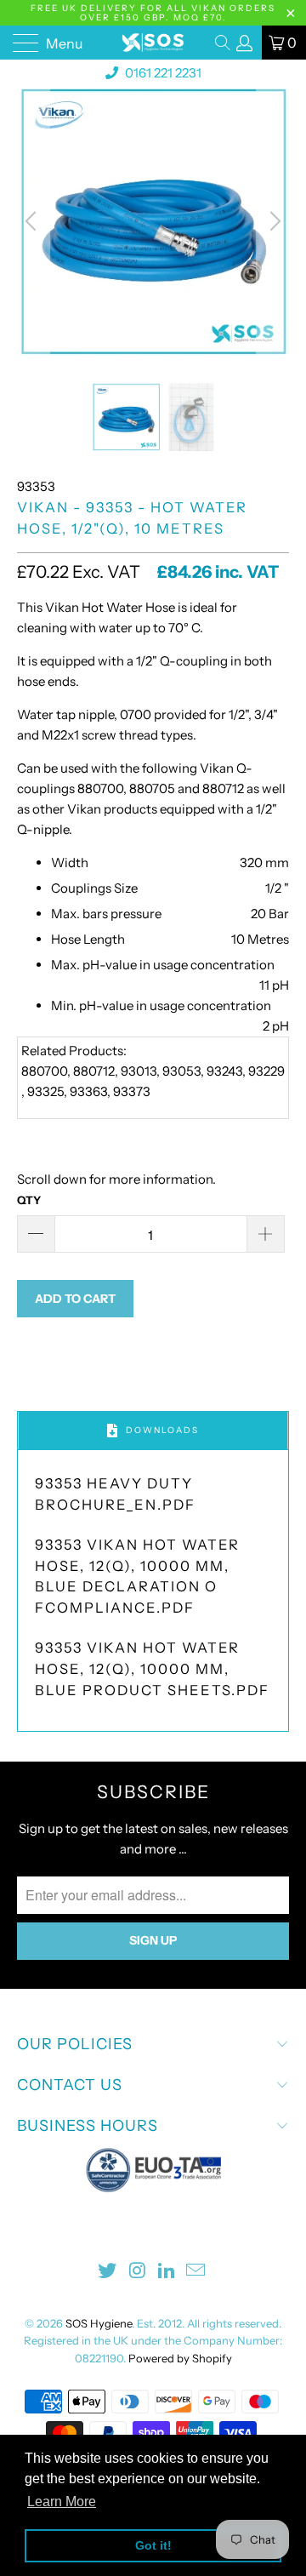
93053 (181, 1071)
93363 (88, 1091)
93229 (266, 1071)
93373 (132, 1091)
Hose (160, 607)
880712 (223, 788)
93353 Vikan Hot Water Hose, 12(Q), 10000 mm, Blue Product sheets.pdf (152, 1669)
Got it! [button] (153, 2545)
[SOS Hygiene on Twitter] (108, 2272)
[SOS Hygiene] (153, 43)
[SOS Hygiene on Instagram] (138, 2272)
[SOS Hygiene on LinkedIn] (167, 2272)
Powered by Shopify (180, 2358)
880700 (100, 788)
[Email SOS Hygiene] (196, 2272)
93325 (45, 1091)
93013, (140, 1071)
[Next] (273, 221)
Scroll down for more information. (116, 1179)
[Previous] (33, 221)
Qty (29, 1200)
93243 (224, 1071)
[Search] (224, 43)
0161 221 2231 (162, 73)
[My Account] (245, 43)
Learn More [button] (62, 2502)
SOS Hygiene (99, 2323)
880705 (152, 788)
